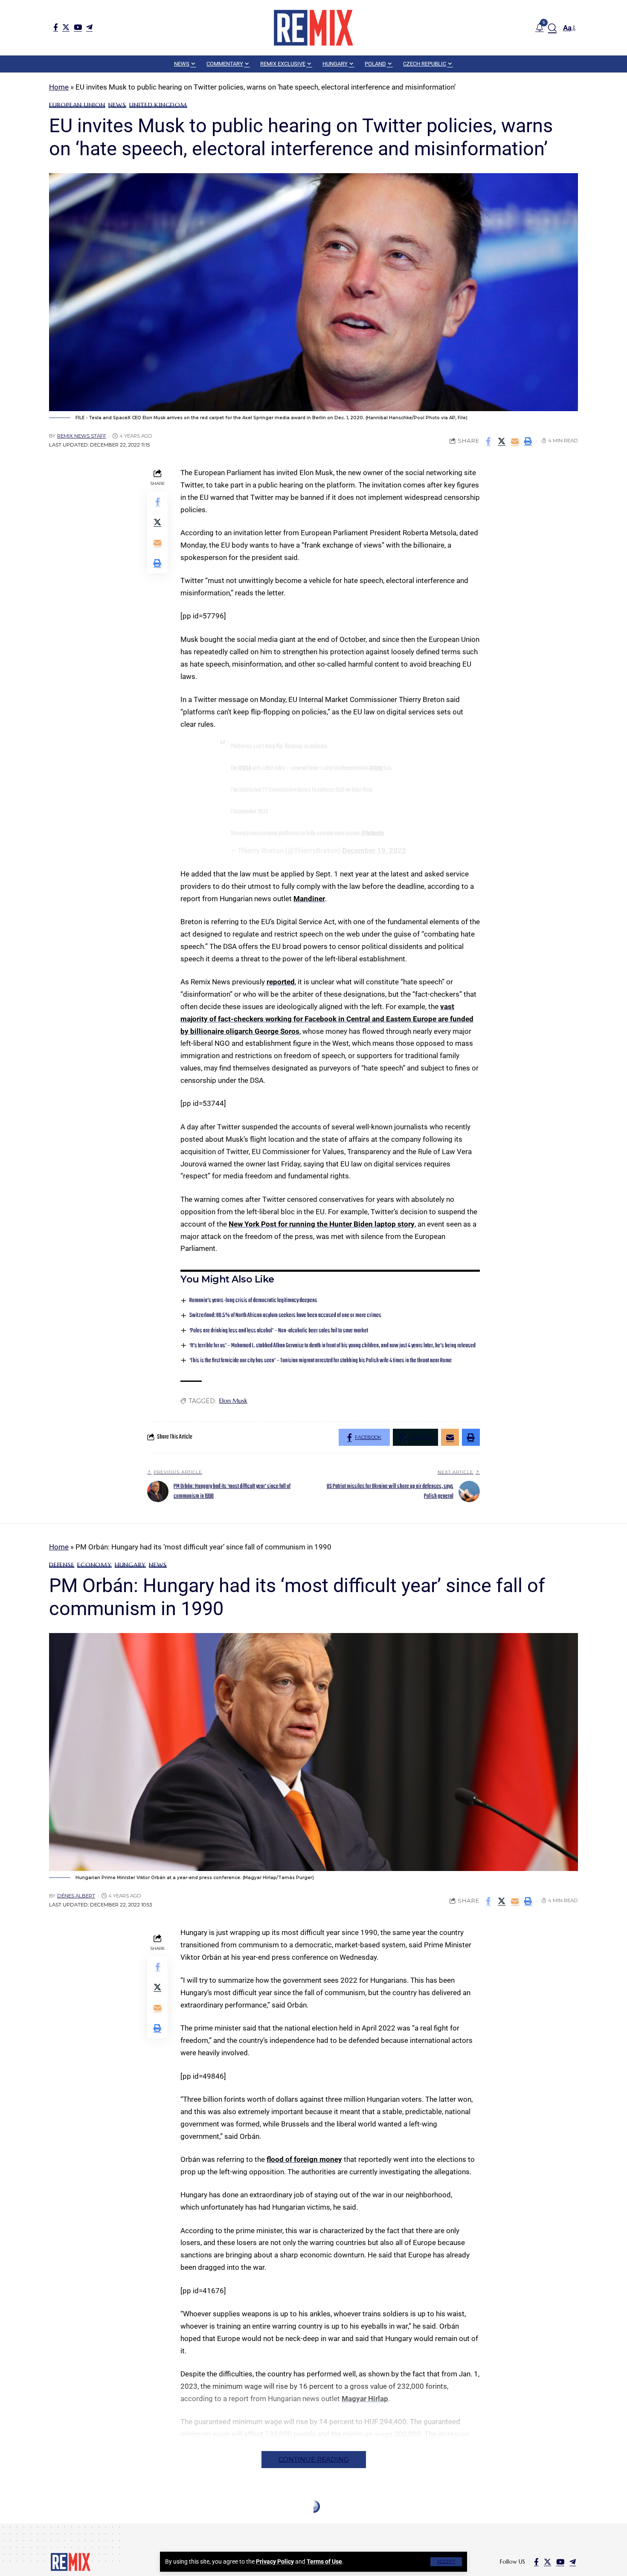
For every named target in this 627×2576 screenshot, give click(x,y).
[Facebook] (56, 27)
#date (376, 768)
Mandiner (309, 899)
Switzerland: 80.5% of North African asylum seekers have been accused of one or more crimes (285, 1316)
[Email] (515, 441)
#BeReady (373, 833)
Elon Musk (233, 1401)
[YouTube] (78, 27)
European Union (77, 105)
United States (123, 2527)
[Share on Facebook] (488, 441)
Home (59, 87)
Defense (62, 1565)
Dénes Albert (76, 1896)
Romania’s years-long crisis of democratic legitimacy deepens (253, 1301)
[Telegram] (89, 27)
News (117, 105)
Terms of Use (324, 2561)
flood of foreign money (304, 2159)
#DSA (245, 768)
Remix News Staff (82, 436)
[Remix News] (313, 28)
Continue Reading (314, 2459)
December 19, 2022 (374, 850)
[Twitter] (66, 27)
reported (281, 982)
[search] (552, 28)
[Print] (528, 441)
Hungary (130, 1565)
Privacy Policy (275, 2561)
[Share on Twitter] (502, 441)
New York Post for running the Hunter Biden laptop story (322, 1224)
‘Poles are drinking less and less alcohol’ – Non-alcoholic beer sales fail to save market (279, 1331)
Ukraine (83, 2527)
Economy (94, 1565)
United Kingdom (158, 105)
